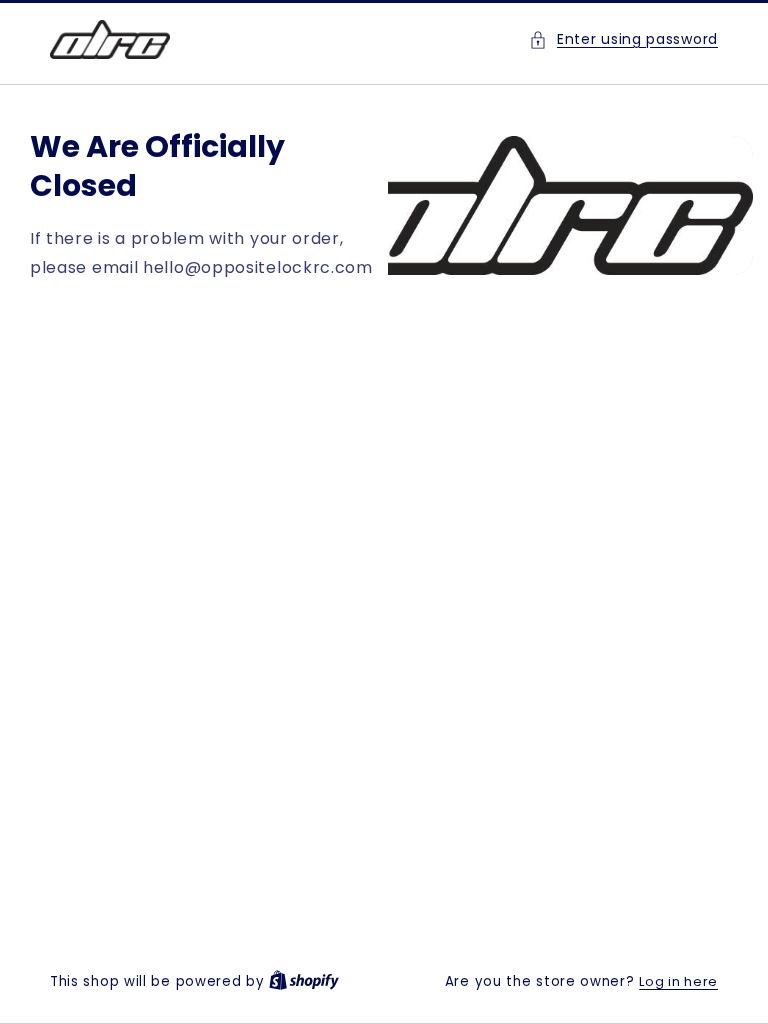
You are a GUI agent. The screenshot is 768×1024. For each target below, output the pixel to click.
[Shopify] (304, 981)
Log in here (678, 981)
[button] (623, 39)
